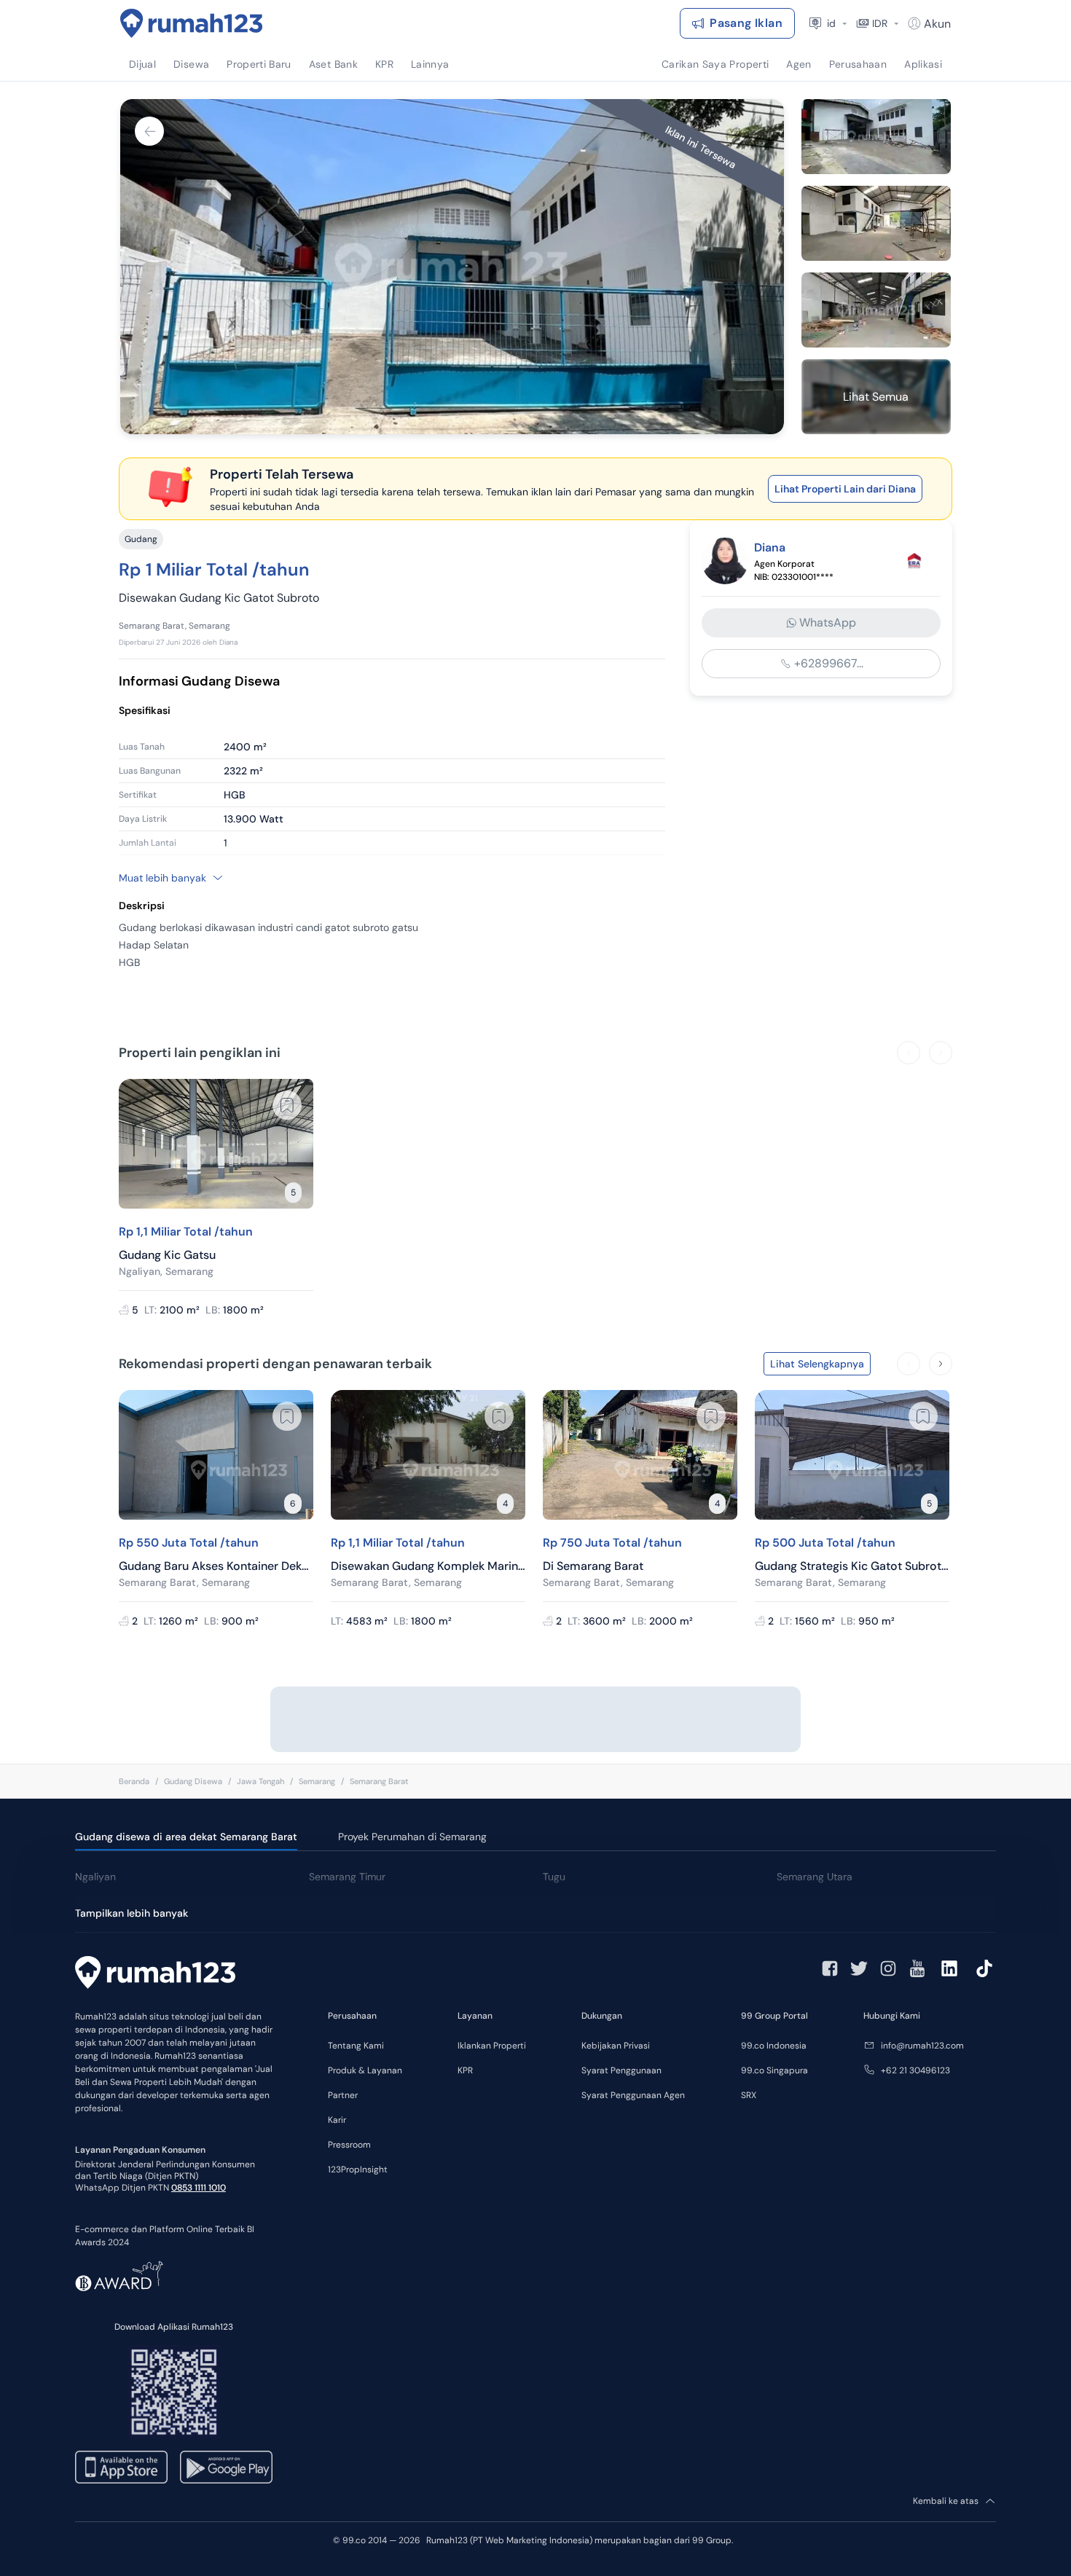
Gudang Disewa (193, 1781)
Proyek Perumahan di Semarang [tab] (412, 1837)
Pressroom (349, 2145)
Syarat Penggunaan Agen (633, 2095)
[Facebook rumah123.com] (830, 1968)
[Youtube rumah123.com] (917, 1968)
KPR (465, 2070)
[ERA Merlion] (914, 561)
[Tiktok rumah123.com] (984, 1968)
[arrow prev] (909, 1053)
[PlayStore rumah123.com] (226, 2467)
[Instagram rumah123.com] (888, 1968)
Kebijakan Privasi (616, 2046)
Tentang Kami (356, 2046)
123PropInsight (358, 2169)
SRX (749, 2095)
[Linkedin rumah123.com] (949, 1968)
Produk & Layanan (365, 2070)
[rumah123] (155, 1974)
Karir (337, 2120)
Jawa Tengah (260, 1781)
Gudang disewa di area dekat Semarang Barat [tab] (186, 1837)
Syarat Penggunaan (621, 2070)
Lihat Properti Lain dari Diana (845, 489)
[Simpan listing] (287, 1105)
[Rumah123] (192, 23)
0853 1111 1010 (199, 2188)
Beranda (134, 1781)
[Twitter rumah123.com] (859, 1968)
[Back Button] (149, 131)
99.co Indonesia (774, 2046)
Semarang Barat (379, 1781)
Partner (343, 2095)
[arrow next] (941, 1053)
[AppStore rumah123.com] (121, 2467)
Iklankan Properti (492, 2046)
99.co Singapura (774, 2070)
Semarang (317, 1781)
